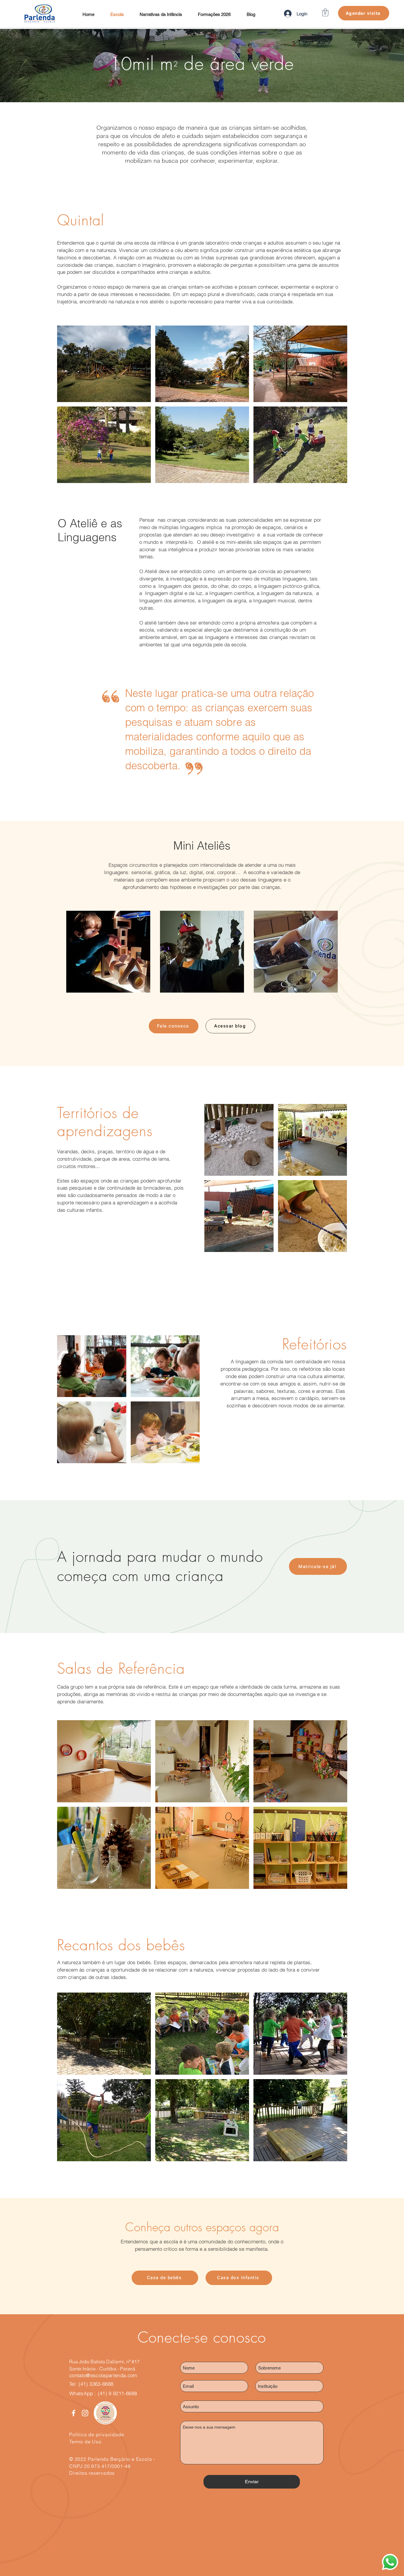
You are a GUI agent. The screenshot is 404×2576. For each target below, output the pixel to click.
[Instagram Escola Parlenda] (85, 2413)
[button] (325, 12)
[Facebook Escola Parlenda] (73, 2413)
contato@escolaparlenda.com (103, 2375)
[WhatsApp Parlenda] (390, 2562)
